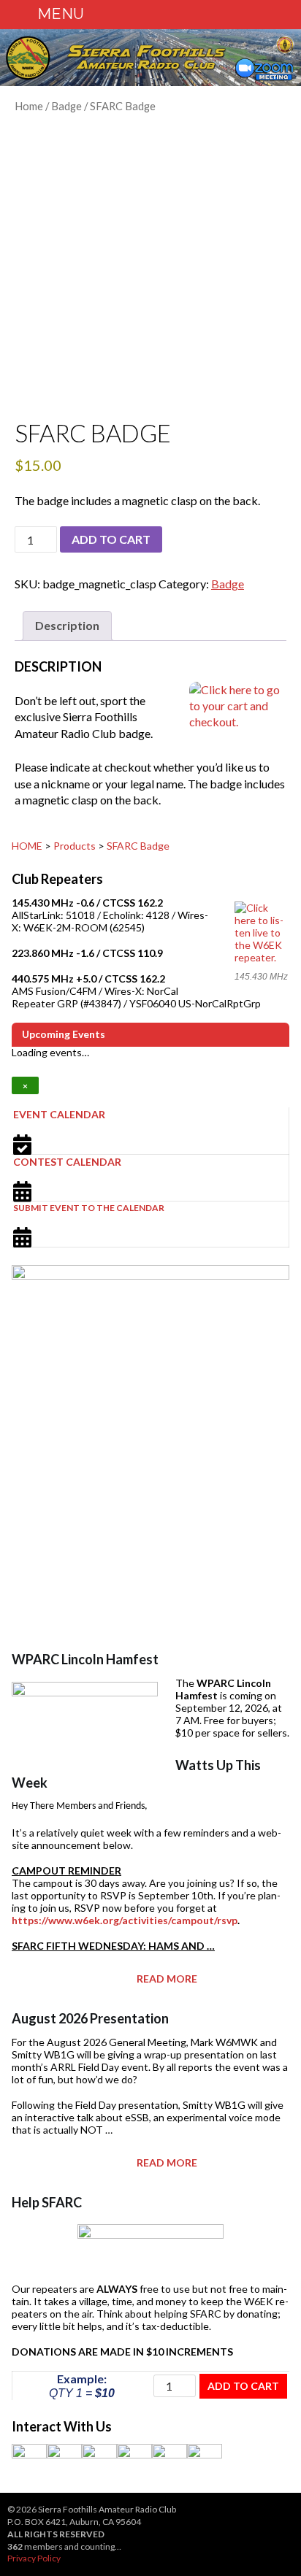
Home (29, 106)
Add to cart (111, 539)
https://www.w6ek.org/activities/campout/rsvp (125, 1920)
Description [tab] (67, 625)
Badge (66, 106)
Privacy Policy (34, 2558)
